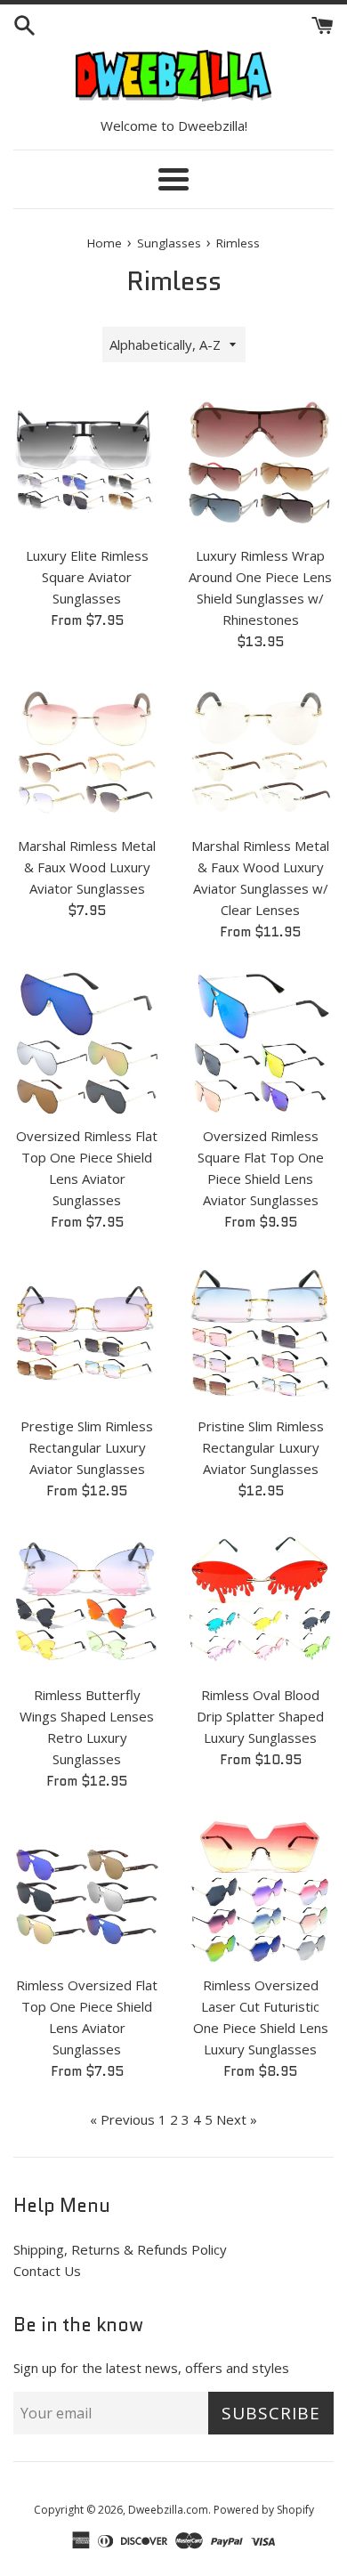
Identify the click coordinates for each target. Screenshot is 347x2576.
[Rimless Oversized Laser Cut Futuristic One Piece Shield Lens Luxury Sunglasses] (260, 1892)
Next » (237, 2119)
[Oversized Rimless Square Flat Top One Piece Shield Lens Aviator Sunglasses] (260, 1043)
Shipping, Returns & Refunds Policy (120, 2249)
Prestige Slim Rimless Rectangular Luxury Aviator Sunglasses (87, 1447)
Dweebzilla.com (168, 2510)
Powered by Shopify (264, 2510)
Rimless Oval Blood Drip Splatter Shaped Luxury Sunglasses (260, 1716)
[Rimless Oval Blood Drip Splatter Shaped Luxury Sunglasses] (260, 1602)
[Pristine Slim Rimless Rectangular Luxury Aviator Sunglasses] (260, 1333)
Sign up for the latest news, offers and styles (151, 2368)
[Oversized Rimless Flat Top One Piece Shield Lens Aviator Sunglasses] (87, 1043)
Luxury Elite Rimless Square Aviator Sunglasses (87, 577)
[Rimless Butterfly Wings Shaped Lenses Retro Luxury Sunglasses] (87, 1602)
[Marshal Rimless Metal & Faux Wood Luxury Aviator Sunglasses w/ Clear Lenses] (260, 753)
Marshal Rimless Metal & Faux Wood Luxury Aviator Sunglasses (87, 867)
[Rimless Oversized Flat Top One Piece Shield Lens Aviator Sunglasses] (87, 1892)
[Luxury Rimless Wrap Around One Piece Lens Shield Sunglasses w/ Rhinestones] (260, 462)
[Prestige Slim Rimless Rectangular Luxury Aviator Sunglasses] (87, 1333)
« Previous (122, 2119)
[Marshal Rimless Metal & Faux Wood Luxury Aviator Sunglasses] (87, 753)
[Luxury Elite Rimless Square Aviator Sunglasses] (87, 462)
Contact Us (47, 2271)
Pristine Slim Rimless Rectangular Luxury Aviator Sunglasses (261, 1447)
